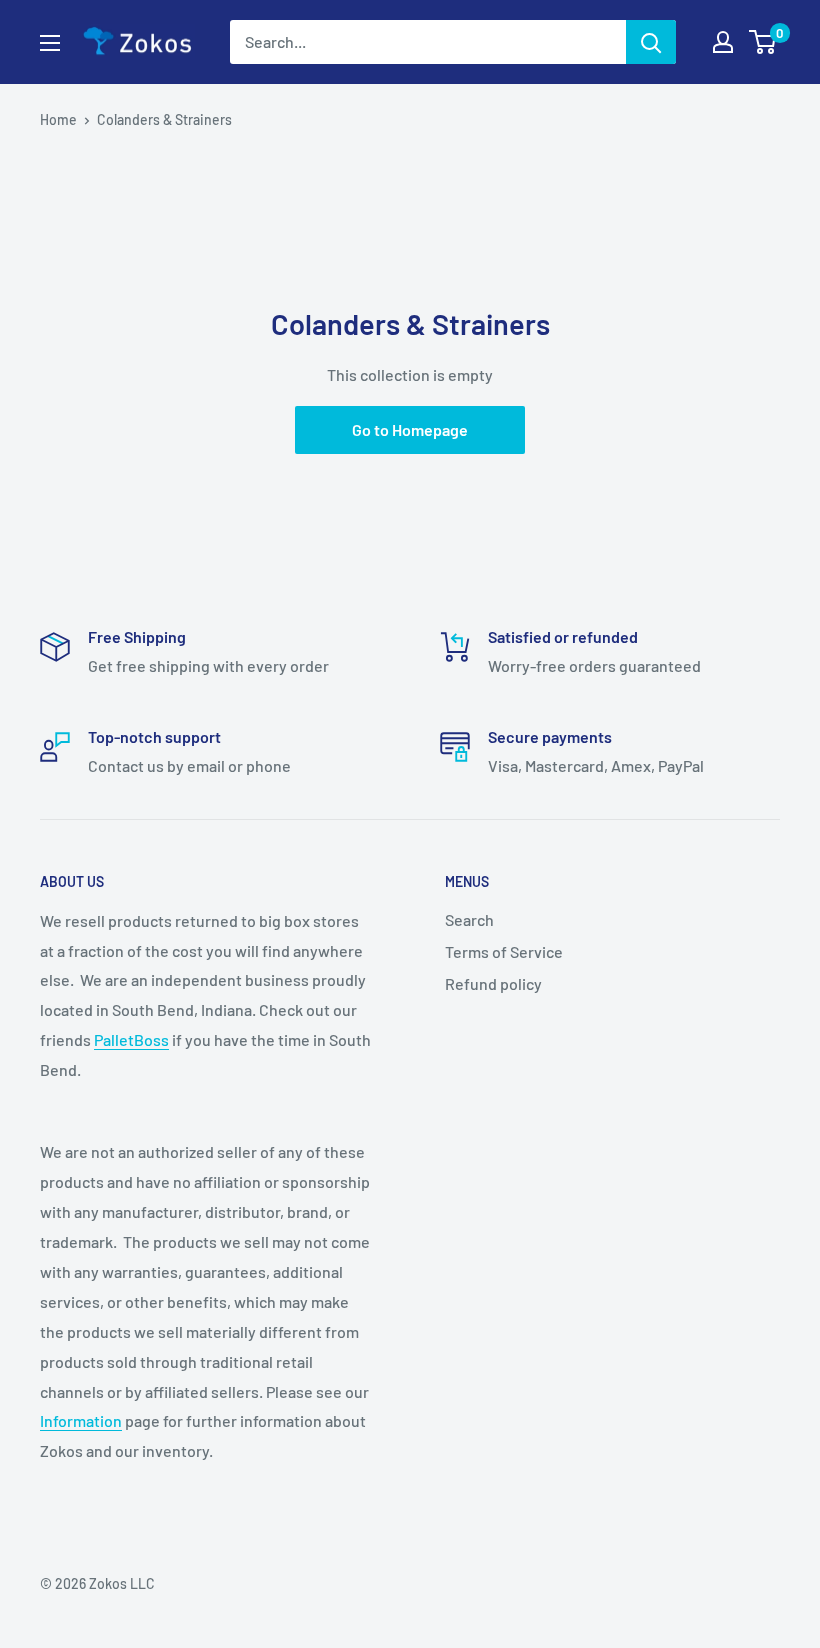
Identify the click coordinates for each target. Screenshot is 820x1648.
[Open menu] (50, 43)
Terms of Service (504, 951)
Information (81, 1420)
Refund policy (493, 983)
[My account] (723, 42)
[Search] (651, 42)
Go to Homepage (410, 429)
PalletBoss (131, 1039)
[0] (763, 42)
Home (58, 119)
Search (469, 919)
